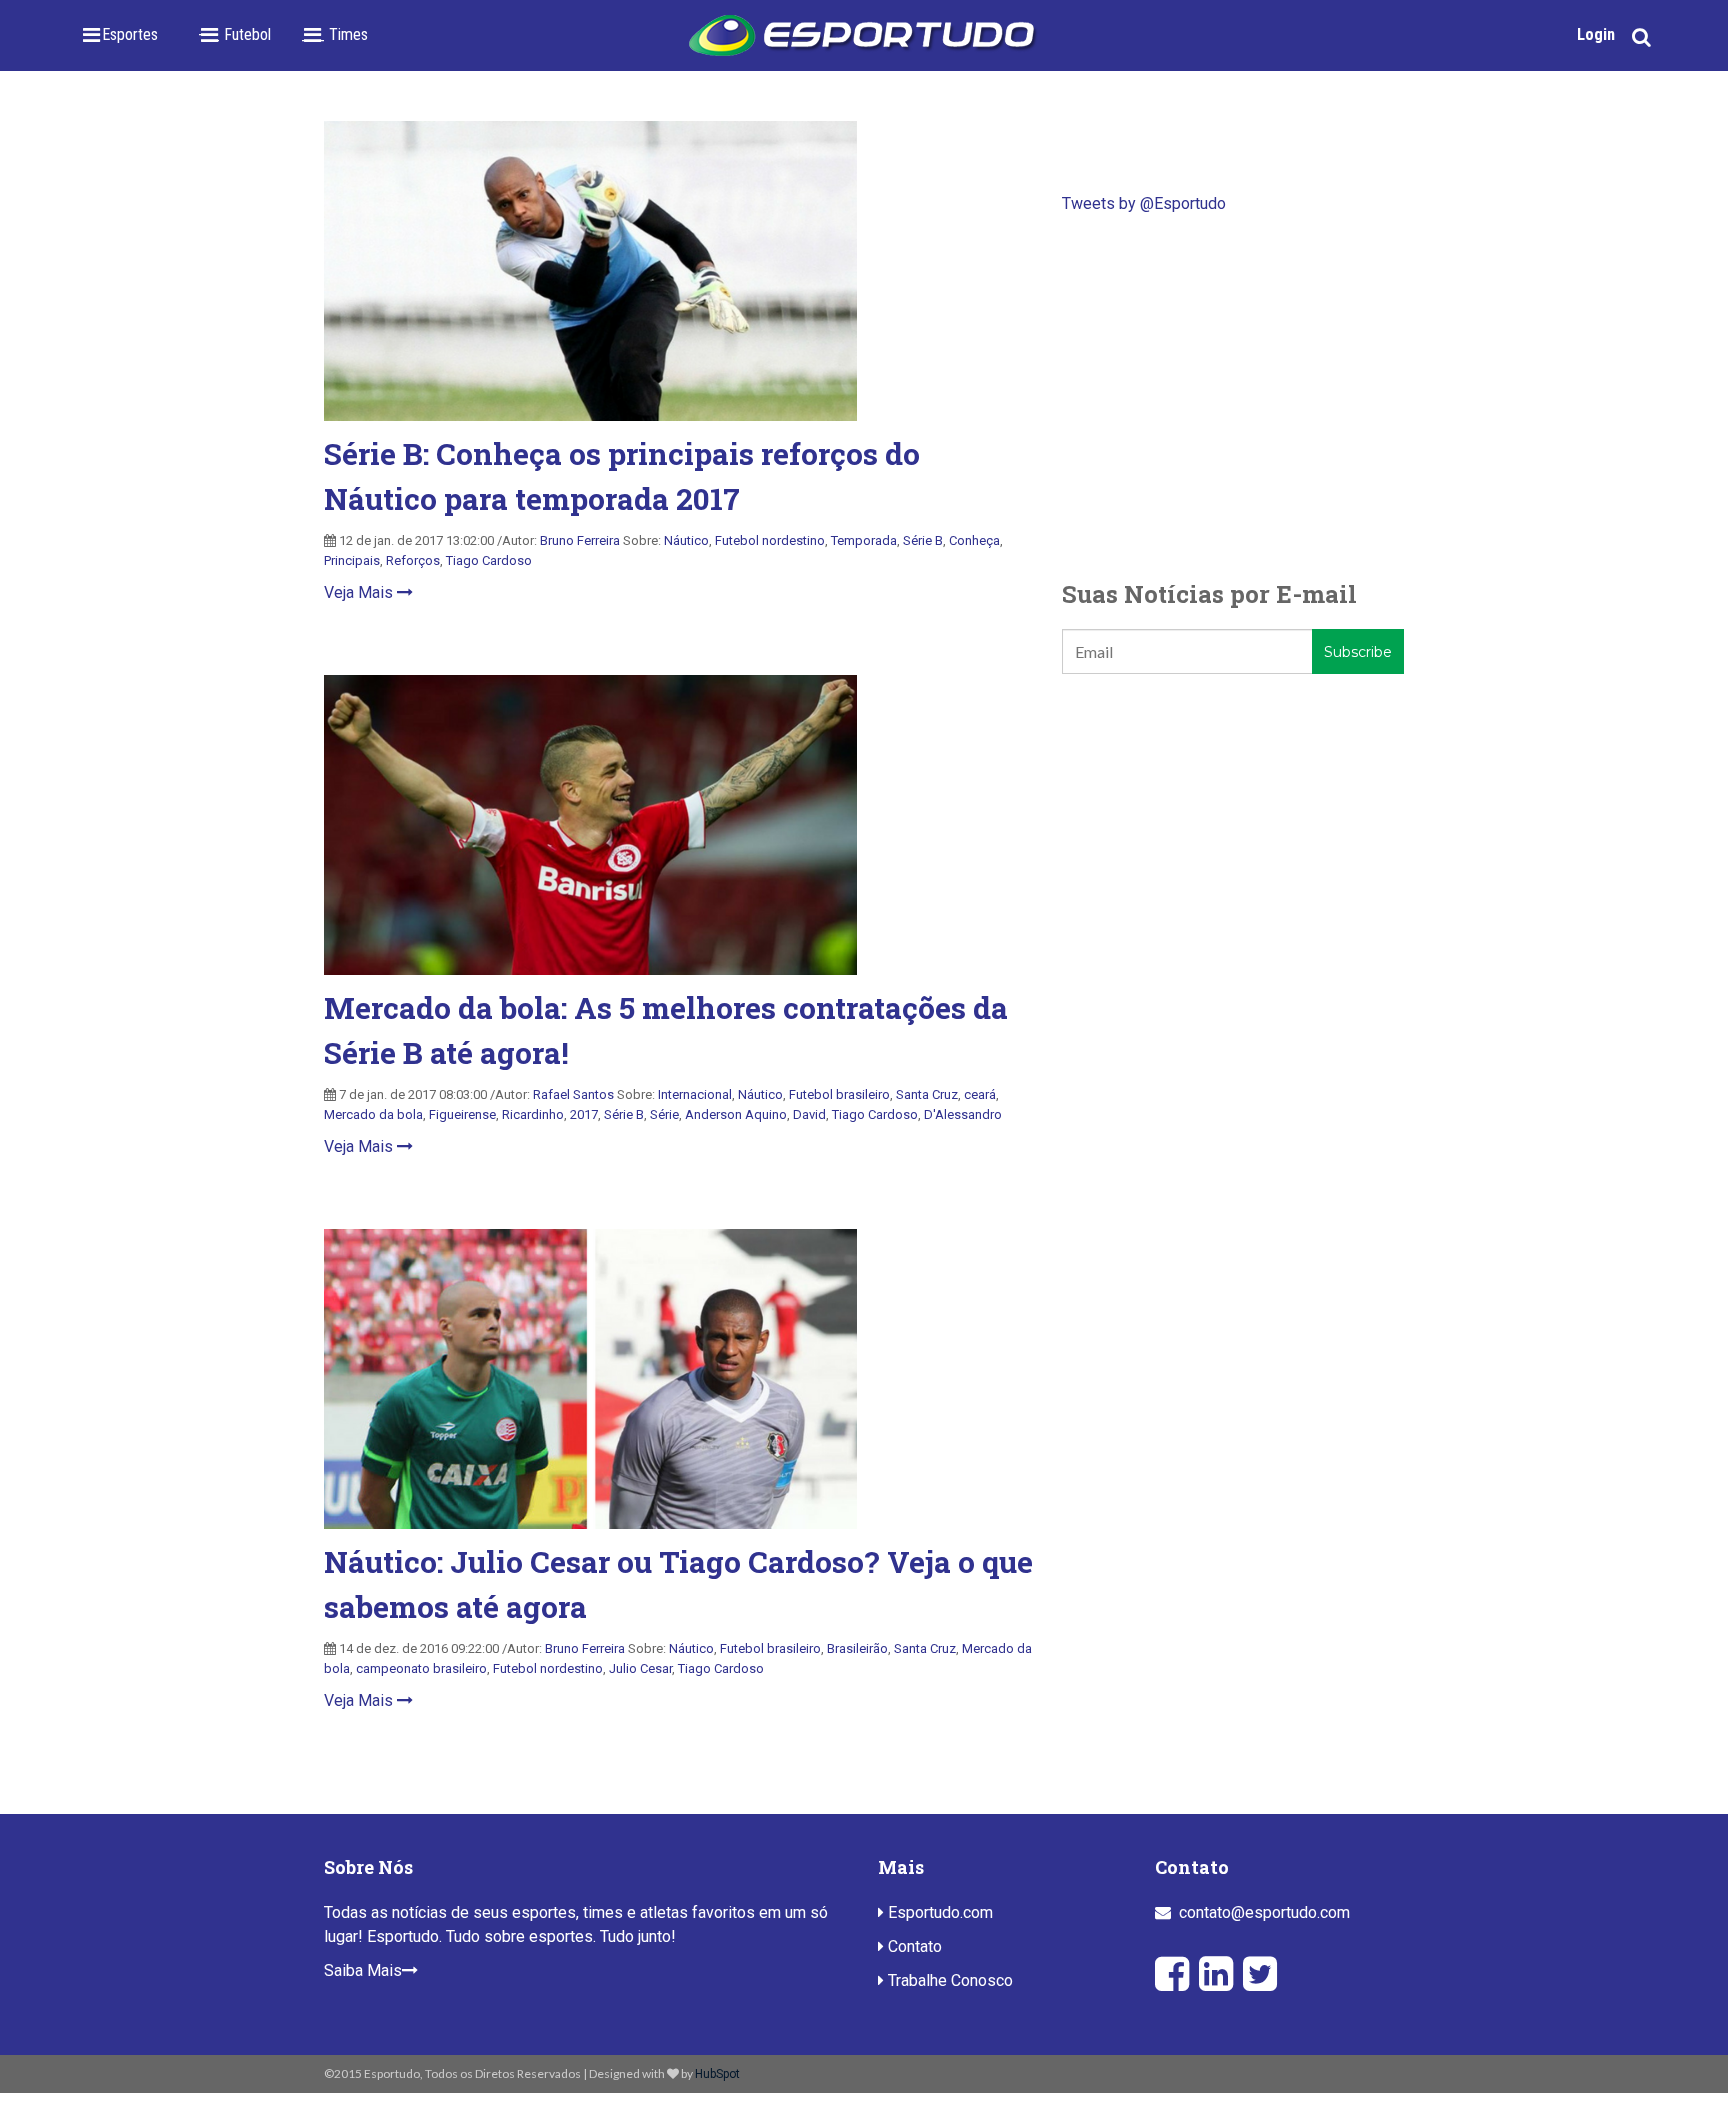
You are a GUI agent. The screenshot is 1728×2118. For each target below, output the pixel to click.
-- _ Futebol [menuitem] (234, 34)
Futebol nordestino (770, 540)
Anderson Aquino (736, 1114)
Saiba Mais (363, 1970)
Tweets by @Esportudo (1144, 203)
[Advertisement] (1233, 396)
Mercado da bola (373, 1114)
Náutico (686, 540)
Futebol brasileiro (839, 1094)
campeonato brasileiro (421, 1668)
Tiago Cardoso (489, 560)
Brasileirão (857, 1648)
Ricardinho (533, 1114)
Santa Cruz (927, 1094)
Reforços (413, 560)
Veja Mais (360, 592)
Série (664, 1114)
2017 (584, 1114)
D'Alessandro (963, 1114)
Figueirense (462, 1114)
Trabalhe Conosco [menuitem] (948, 1980)
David (809, 1114)
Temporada (864, 540)
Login (1596, 34)
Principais (352, 560)
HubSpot (717, 2074)
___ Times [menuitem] (334, 34)
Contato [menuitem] (913, 1946)
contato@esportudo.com (1264, 1912)
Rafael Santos (573, 1094)
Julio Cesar (640, 1668)
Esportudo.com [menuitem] (938, 1912)
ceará (980, 1094)
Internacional (695, 1094)
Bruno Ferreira (580, 540)
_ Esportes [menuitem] (124, 34)
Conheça (974, 540)
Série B (923, 540)
